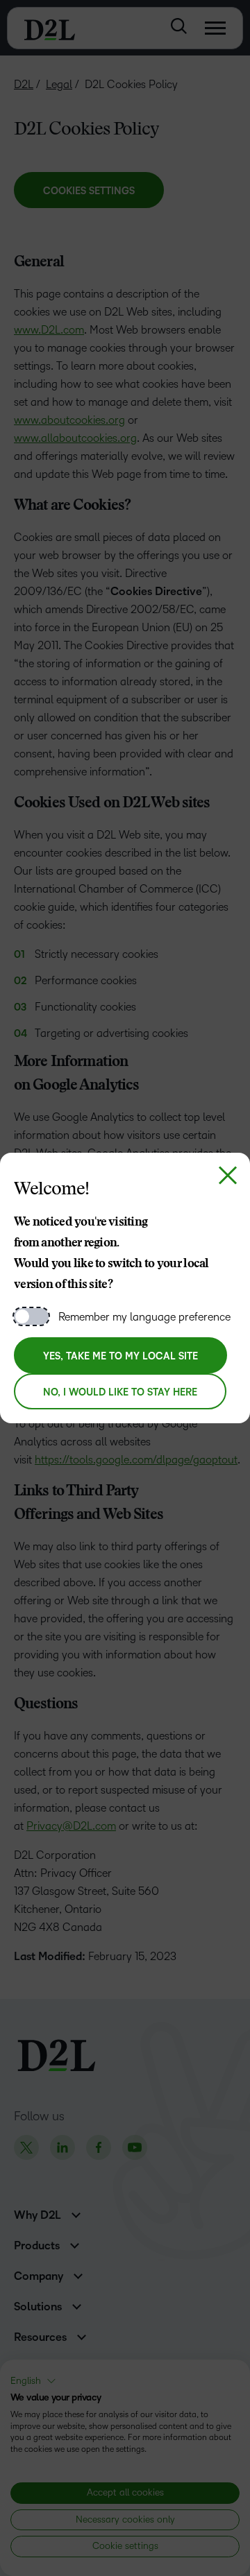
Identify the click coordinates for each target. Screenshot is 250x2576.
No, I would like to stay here (120, 1392)
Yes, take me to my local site (120, 1356)
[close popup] (228, 1175)
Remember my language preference (144, 1317)
